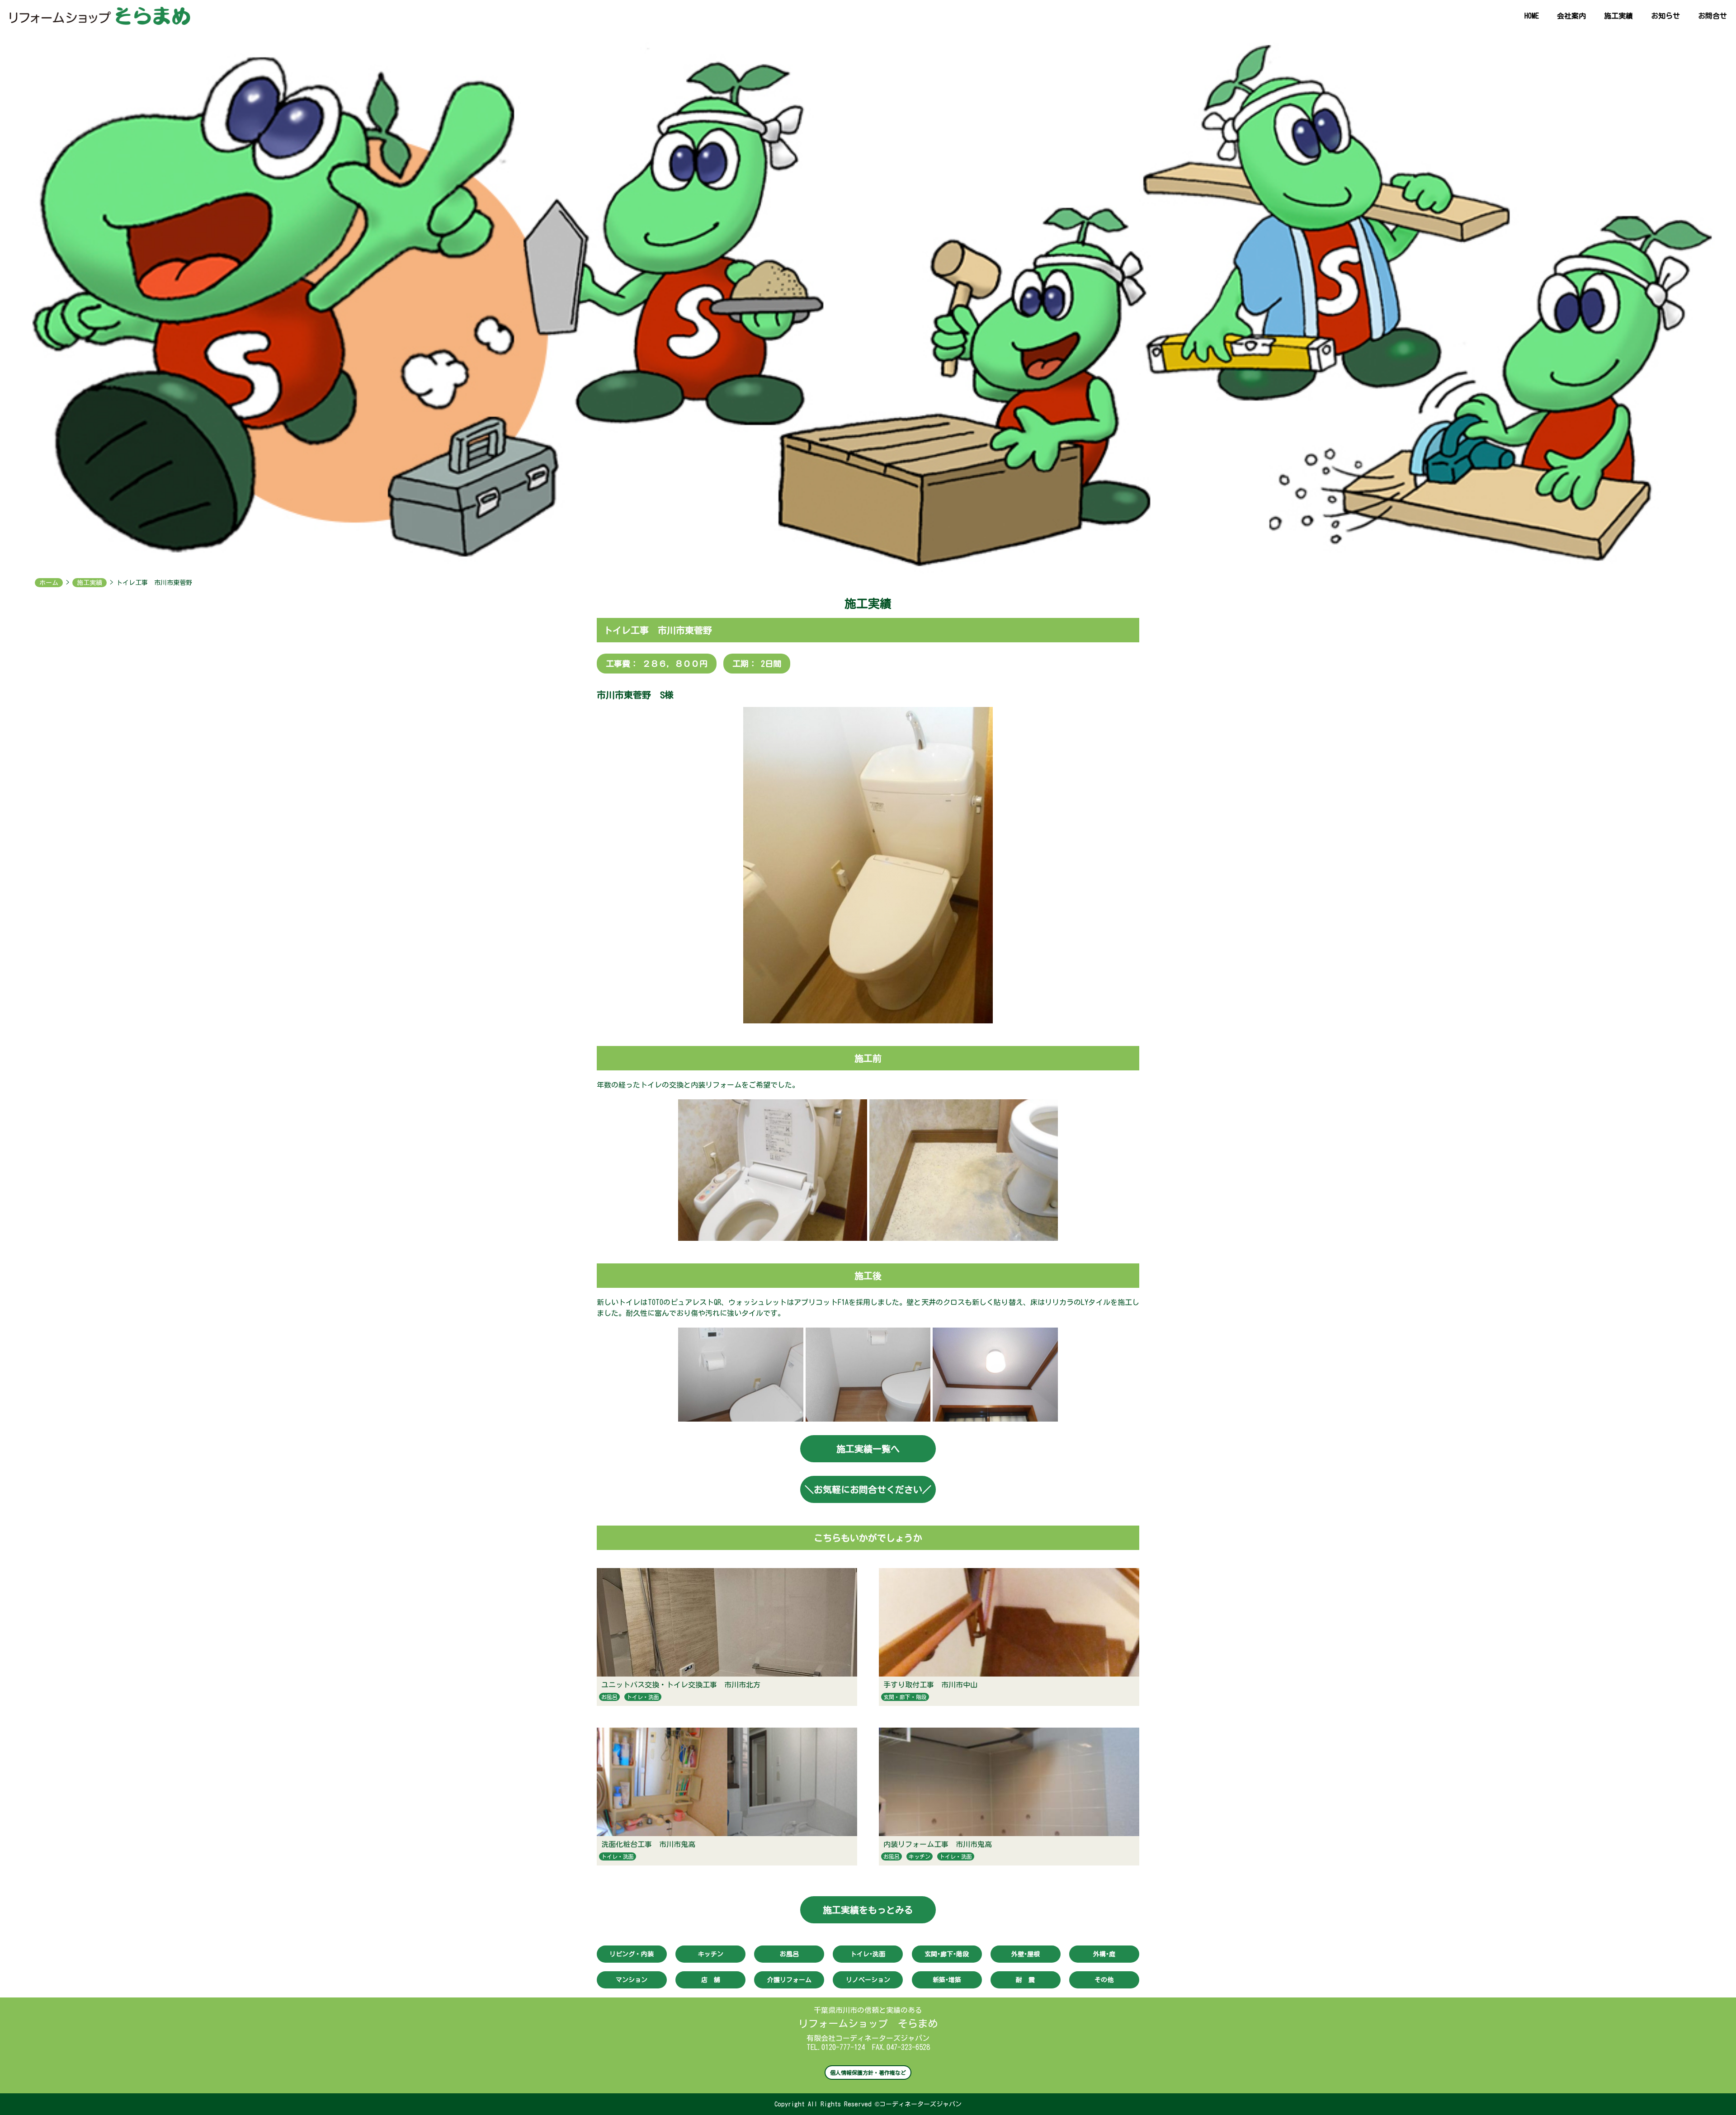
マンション (632, 1980)
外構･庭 (1104, 1954)
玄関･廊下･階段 (947, 1954)
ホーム (49, 583)
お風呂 (609, 1697)
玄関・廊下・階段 (905, 1697)
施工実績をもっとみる (868, 1910)
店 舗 (711, 1980)
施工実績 (1618, 16)
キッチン (920, 1856)
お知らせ (1665, 16)
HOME (1532, 16)
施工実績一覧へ (868, 1449)
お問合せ (1712, 16)
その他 (1104, 1980)
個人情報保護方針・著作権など (868, 2073)
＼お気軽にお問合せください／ (868, 1489)
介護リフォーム (789, 1980)
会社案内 (1571, 16)
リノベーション (868, 1980)
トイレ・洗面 (643, 1697)
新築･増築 (947, 1980)
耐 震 (1025, 1980)
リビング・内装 (632, 1954)
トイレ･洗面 (868, 1954)
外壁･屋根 (1026, 1954)
